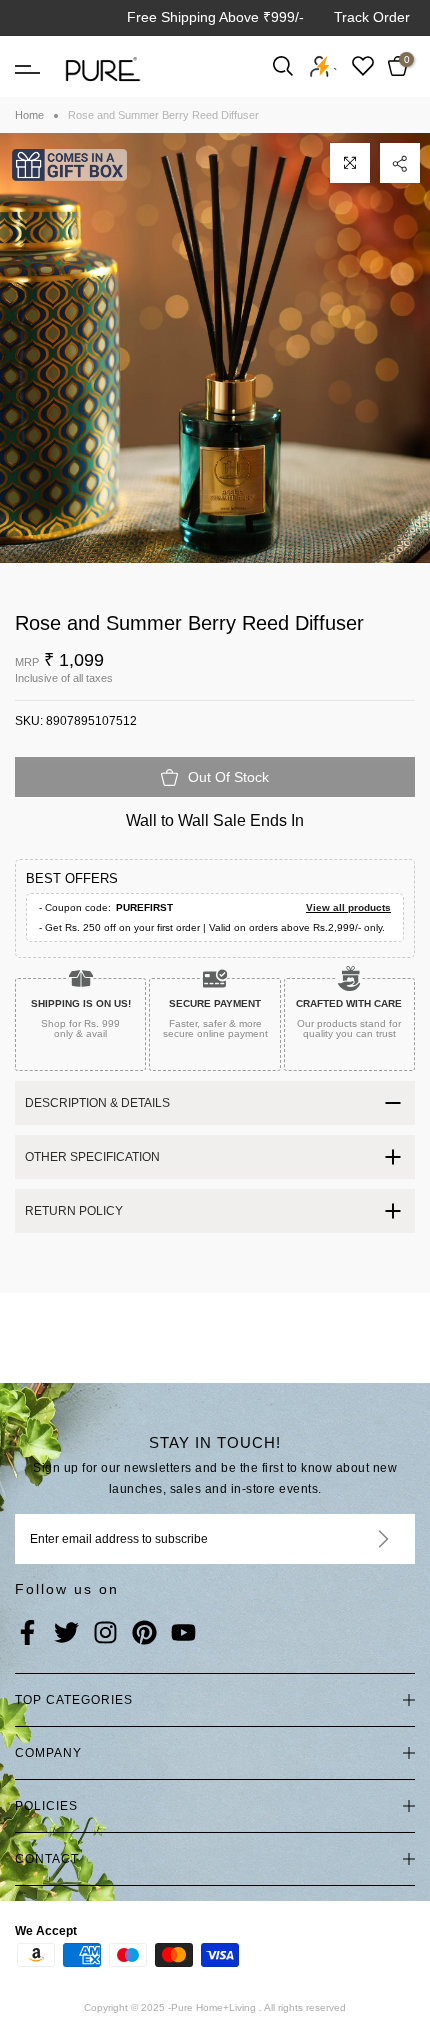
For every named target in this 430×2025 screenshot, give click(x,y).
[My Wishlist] (363, 65)
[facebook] (27, 1634)
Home (29, 115)
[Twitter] (66, 1634)
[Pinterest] (144, 1634)
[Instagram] (105, 1634)
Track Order (372, 17)
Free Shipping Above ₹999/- (215, 17)
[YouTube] (183, 1634)
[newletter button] (359, 1539)
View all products (348, 907)
